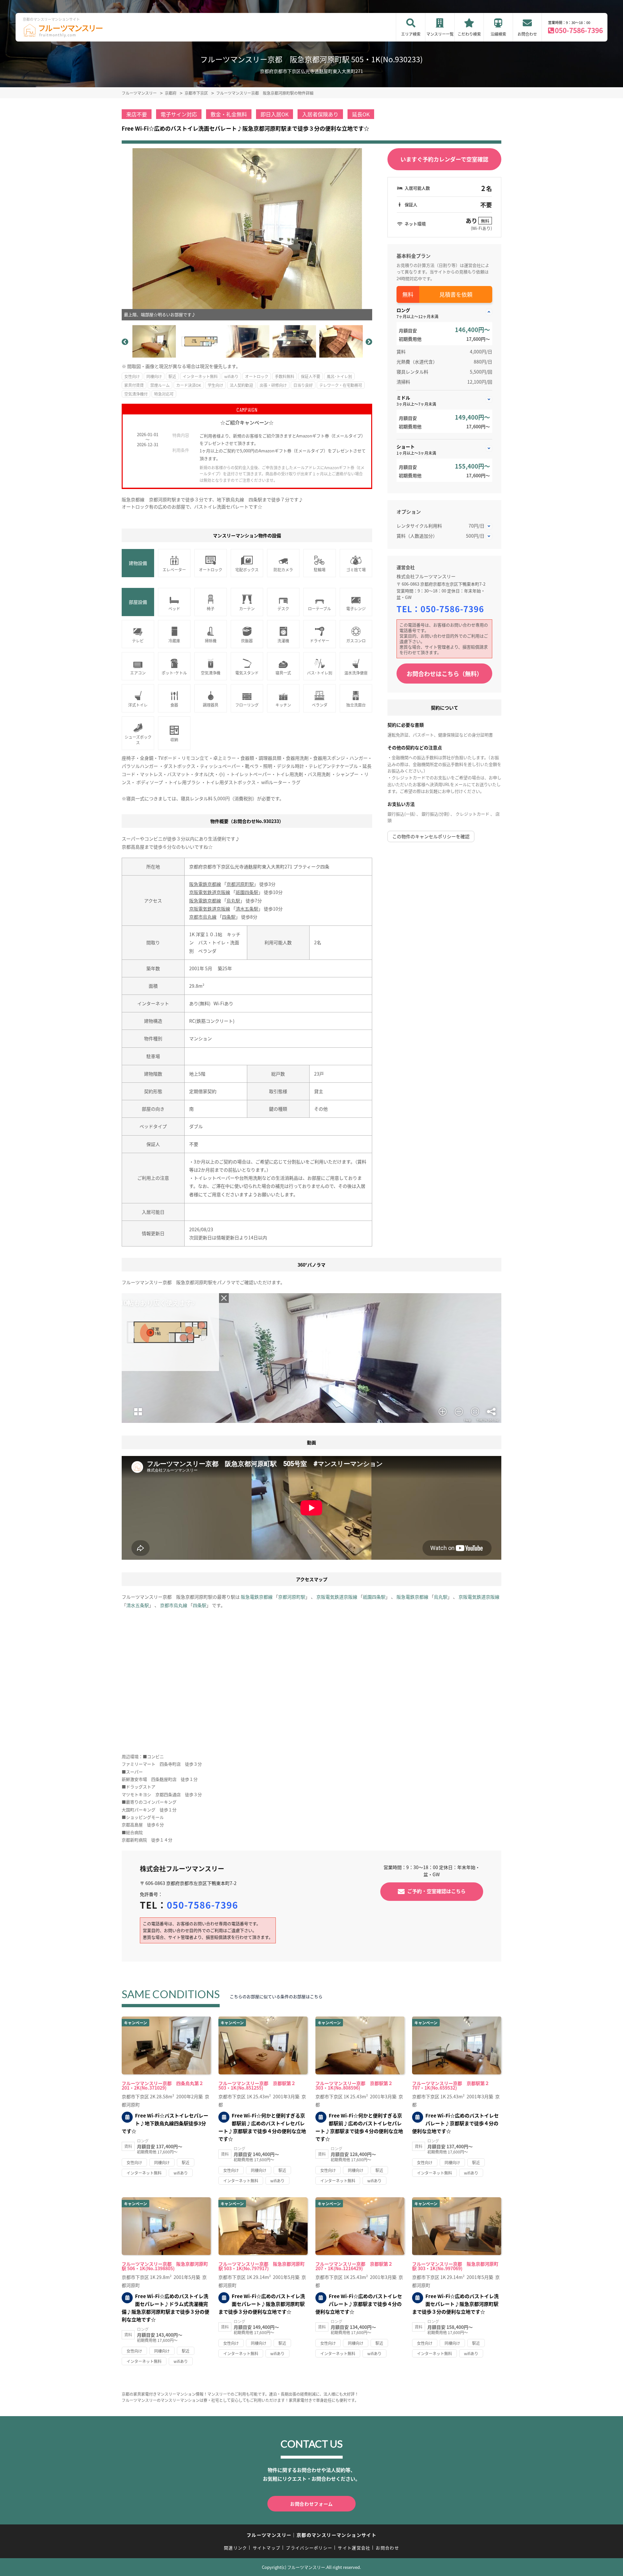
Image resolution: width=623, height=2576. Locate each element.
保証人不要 (311, 376)
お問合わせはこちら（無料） (445, 674)
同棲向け (154, 376)
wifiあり (231, 376)
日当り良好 (303, 385)
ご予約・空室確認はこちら (436, 1891)
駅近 (172, 376)
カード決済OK (189, 385)
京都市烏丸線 (203, 917)
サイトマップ (267, 2548)
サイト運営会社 (354, 2548)
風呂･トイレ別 (339, 376)
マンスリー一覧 (440, 34)
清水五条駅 (247, 909)
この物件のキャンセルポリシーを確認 (431, 836)
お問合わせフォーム (311, 2504)
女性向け (132, 376)
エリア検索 (411, 34)
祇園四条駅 (247, 892)
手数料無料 (285, 376)
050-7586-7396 (579, 30)
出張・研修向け (273, 385)
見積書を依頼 (456, 294)
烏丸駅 (233, 900)
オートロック (257, 376)
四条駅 (229, 917)
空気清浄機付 (136, 394)
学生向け (215, 385)
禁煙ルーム (160, 385)
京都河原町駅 (240, 884)
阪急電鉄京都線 (205, 884)
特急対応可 (164, 394)
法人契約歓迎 (241, 385)
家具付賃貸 (134, 385)
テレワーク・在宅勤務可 (341, 385)
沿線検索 (498, 34)
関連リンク (236, 2548)
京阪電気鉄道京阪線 (210, 892)
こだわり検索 (469, 34)
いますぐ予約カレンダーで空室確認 (444, 159)
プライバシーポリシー (309, 2548)
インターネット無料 (200, 376)
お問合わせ (527, 34)
